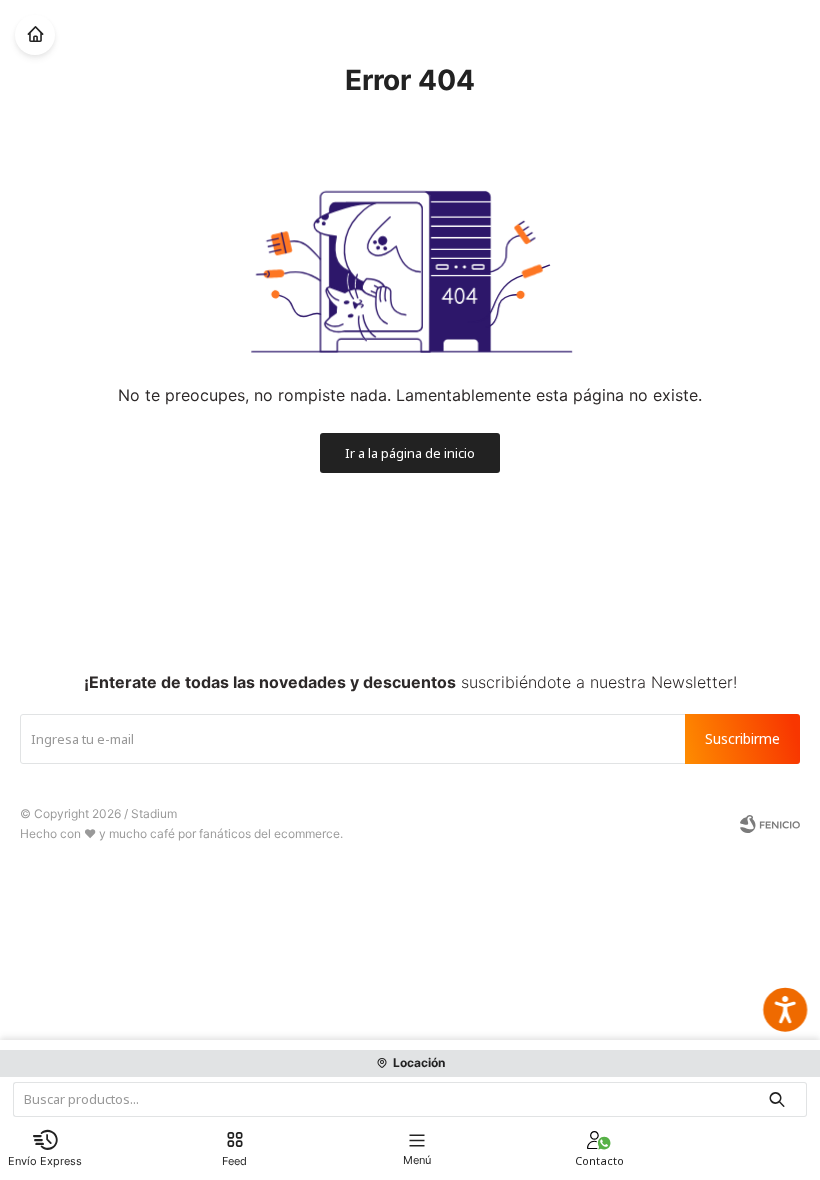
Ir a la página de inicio (410, 453)
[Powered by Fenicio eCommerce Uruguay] (770, 824)
